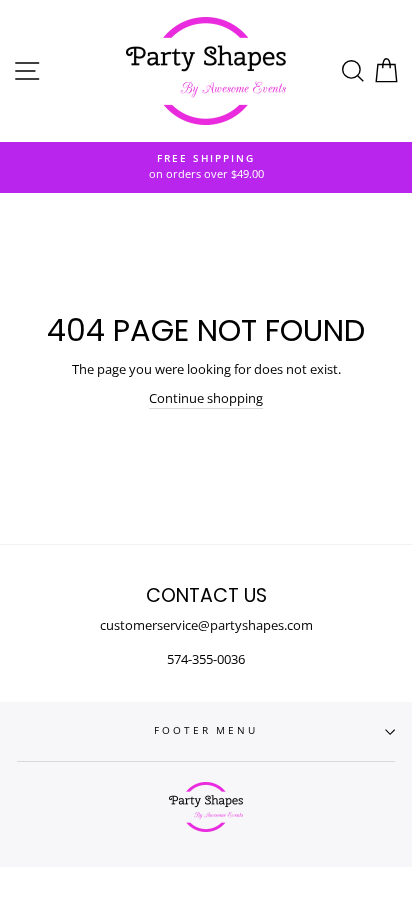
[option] (206, 167)
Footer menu (206, 730)
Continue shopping (206, 398)
